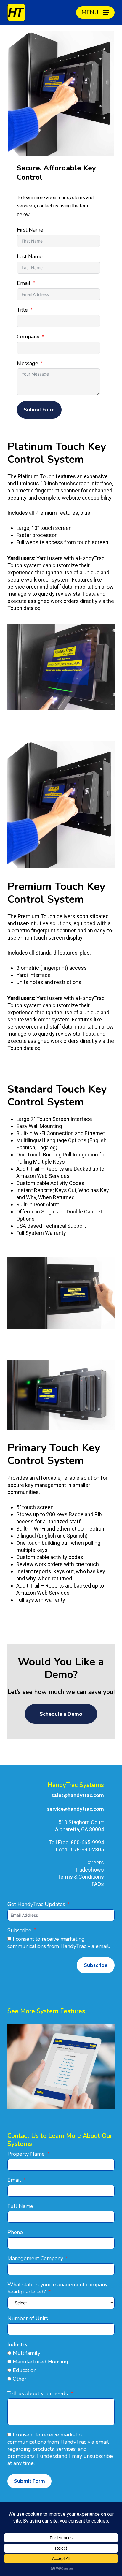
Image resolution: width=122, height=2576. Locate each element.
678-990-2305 (87, 1849)
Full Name (20, 2206)
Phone (15, 2232)
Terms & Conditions (81, 1877)
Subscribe (19, 1930)
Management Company (35, 2258)
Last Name (30, 256)
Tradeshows (89, 1870)
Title (22, 310)
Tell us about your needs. (38, 2393)
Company (28, 337)
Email (24, 283)
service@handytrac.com (76, 1809)
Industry (17, 2344)
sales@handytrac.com (78, 1795)
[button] (95, 12)
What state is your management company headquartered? (57, 2288)
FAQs (98, 1884)
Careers (95, 1863)
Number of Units (28, 2318)
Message (28, 363)
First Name (30, 230)
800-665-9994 (87, 1842)
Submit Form (39, 410)
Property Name (26, 2154)
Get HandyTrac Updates (36, 1904)
